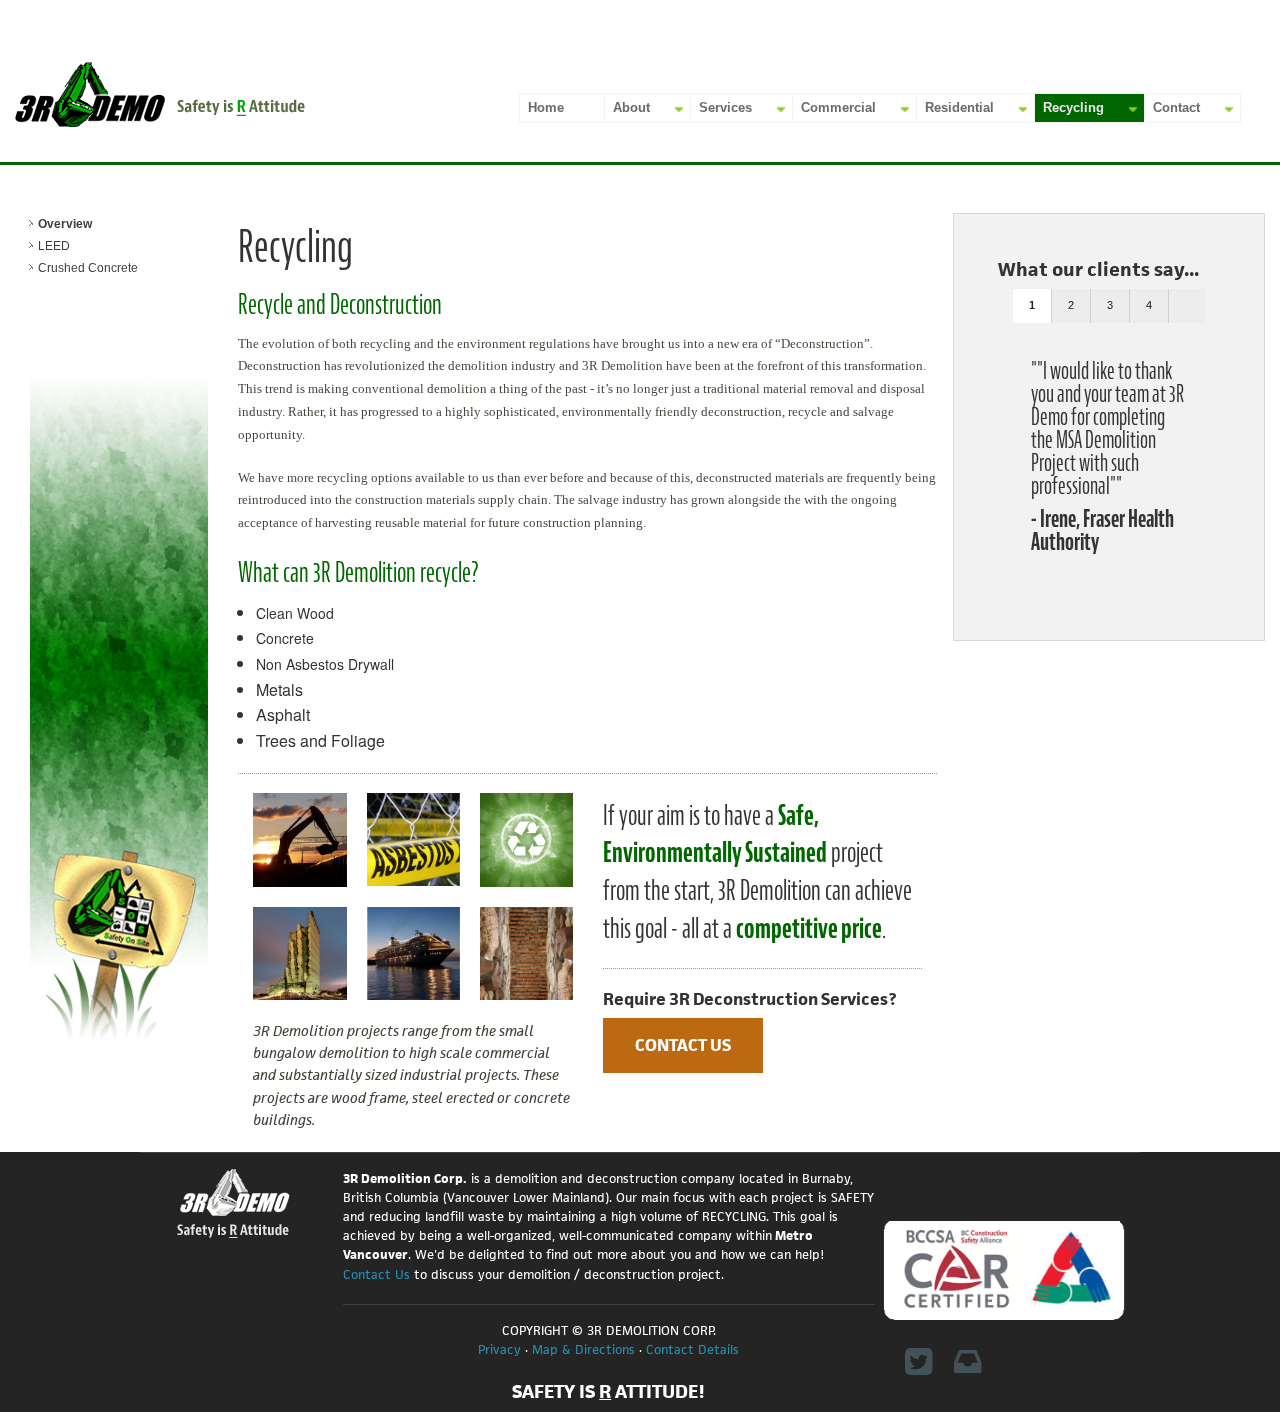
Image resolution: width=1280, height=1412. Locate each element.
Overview (65, 224)
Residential (959, 107)
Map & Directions (583, 1349)
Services (725, 107)
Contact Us (683, 1045)
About (631, 107)
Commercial (838, 107)
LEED (54, 246)
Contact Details (692, 1349)
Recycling (1073, 107)
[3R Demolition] (160, 93)
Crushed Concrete (88, 268)
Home (546, 107)
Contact (1176, 107)
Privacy (499, 1349)
